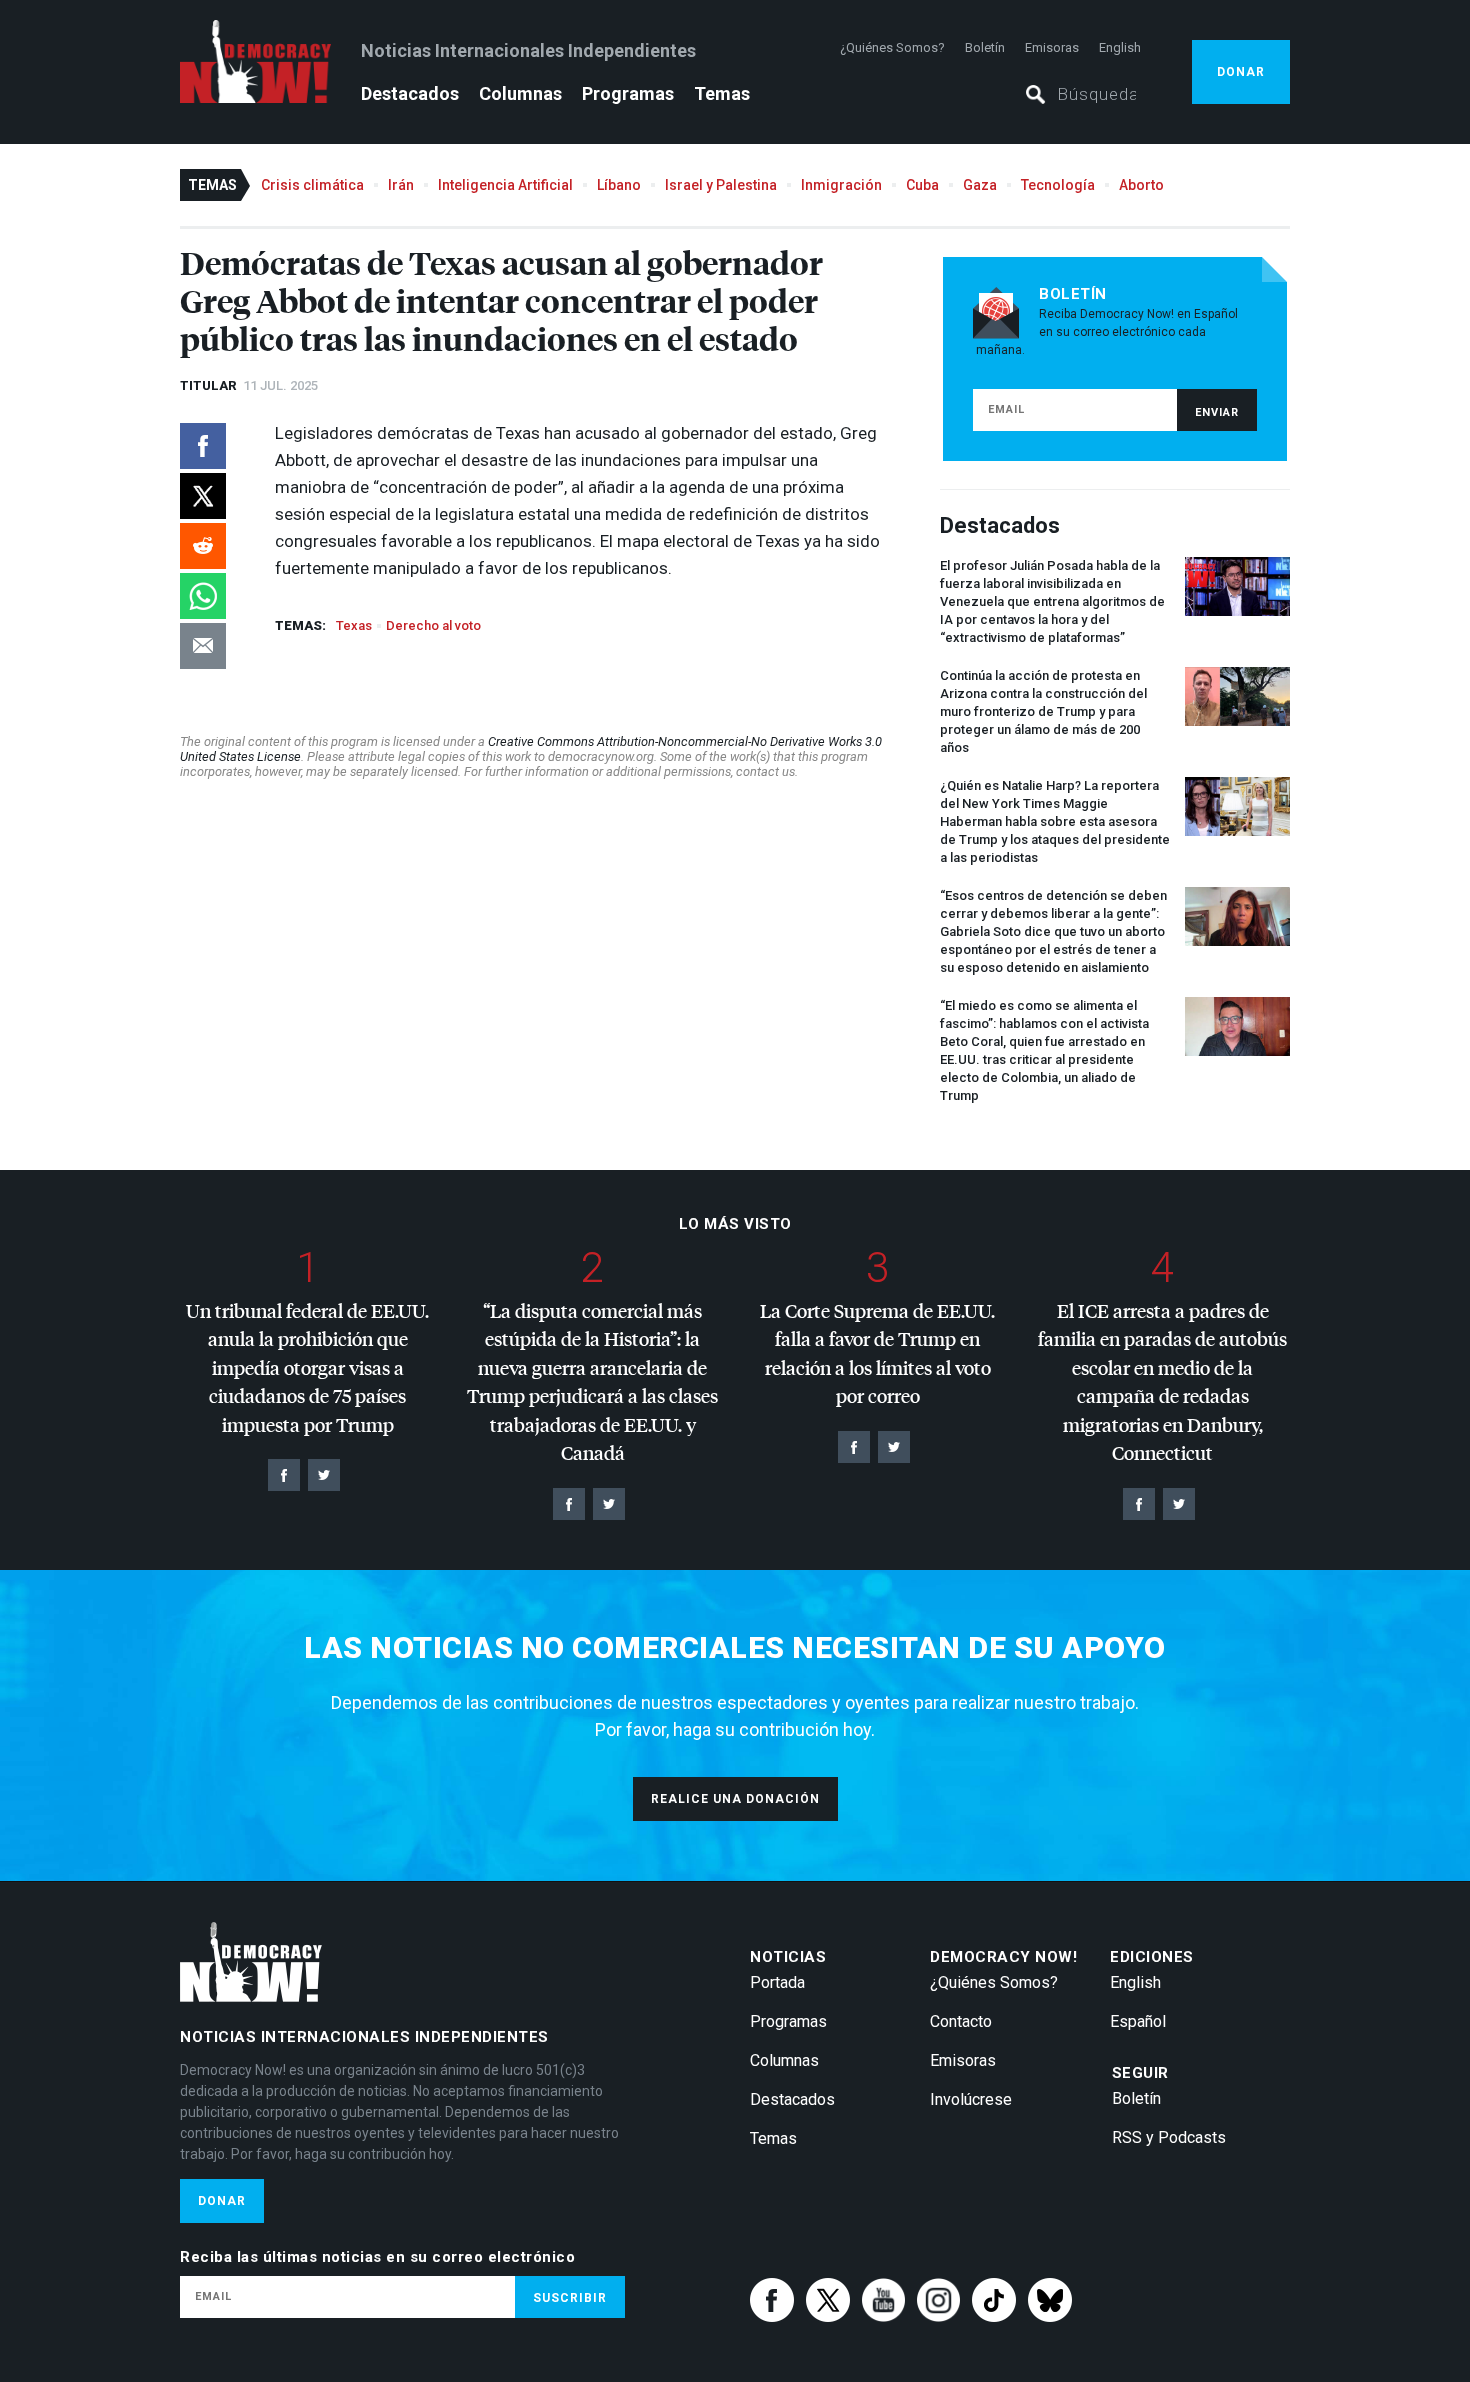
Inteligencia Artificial (505, 185)
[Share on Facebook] (203, 446)
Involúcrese (971, 2099)
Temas (722, 93)
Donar (1241, 72)
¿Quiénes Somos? (892, 47)
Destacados (410, 93)
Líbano (619, 185)
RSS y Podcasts (1169, 2137)
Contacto (961, 2021)
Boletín (985, 47)
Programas (628, 93)
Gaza (980, 185)
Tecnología (1058, 185)
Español (1138, 2021)
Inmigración (841, 185)
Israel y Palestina (721, 185)
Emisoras (1052, 47)
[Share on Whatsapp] (203, 596)
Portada (777, 1982)
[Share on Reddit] (203, 546)
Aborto (1141, 185)
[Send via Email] (203, 646)
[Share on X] (203, 496)
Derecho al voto (433, 625)
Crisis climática (312, 185)
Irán (401, 185)
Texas (354, 625)
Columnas (520, 93)
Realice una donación (735, 1799)
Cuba (922, 185)
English (1120, 47)
